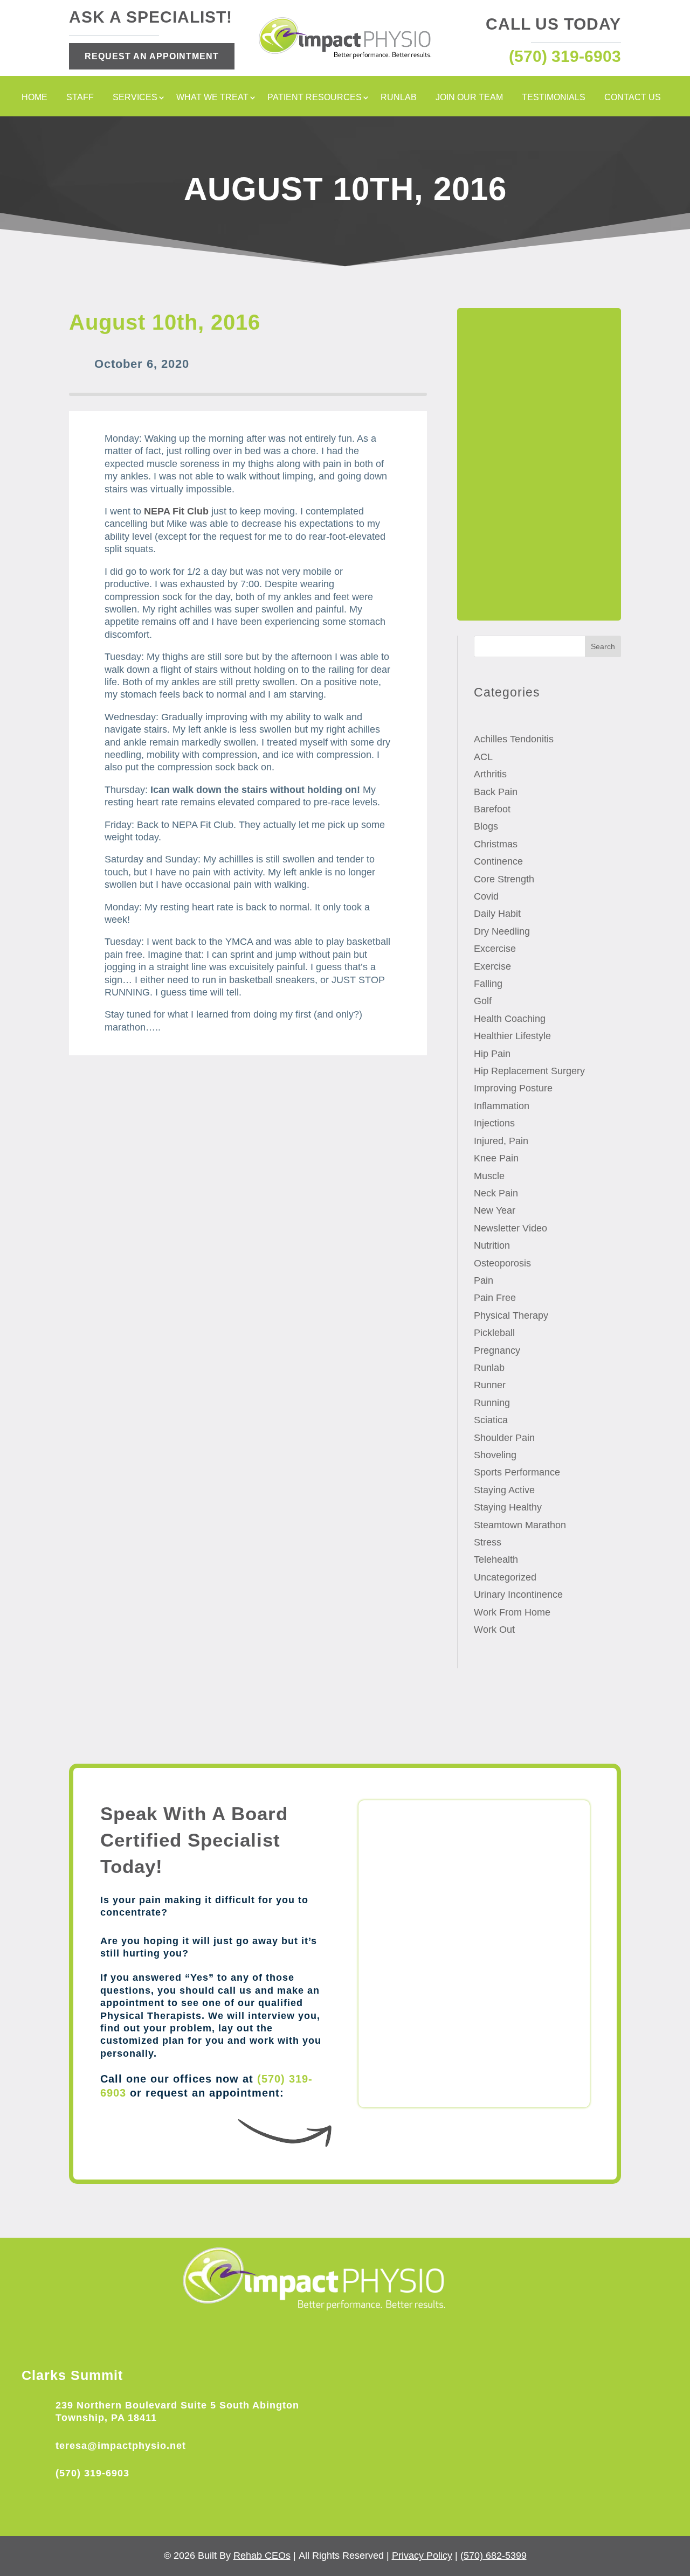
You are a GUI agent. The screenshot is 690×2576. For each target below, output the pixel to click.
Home (34, 98)
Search (603, 646)
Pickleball (494, 1333)
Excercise (495, 949)
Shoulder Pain (504, 1438)
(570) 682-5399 (494, 2556)
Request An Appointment (152, 56)
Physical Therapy (511, 1315)
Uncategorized (505, 1577)
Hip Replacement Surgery (529, 1071)
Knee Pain (496, 1158)
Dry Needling (502, 931)
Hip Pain (492, 1054)
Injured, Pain (501, 1141)
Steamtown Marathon (520, 1525)
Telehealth (496, 1559)
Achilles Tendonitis (514, 739)
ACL (483, 757)
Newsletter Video (510, 1228)
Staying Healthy (508, 1507)
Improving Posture (513, 1088)
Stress (488, 1542)
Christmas (496, 844)
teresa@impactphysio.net (121, 2446)
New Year (495, 1210)
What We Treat (212, 98)
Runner (490, 1385)
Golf (483, 1001)
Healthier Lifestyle (512, 1036)
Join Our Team (469, 98)
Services (135, 98)
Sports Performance (517, 1472)
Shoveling (495, 1455)
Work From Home (512, 1612)
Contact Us (633, 98)
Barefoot (492, 809)
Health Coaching (510, 1019)
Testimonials (554, 98)
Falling (488, 984)
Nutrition (492, 1245)
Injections (494, 1123)
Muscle (489, 1176)
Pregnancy (497, 1350)
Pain (484, 1280)
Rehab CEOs (262, 2556)
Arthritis (490, 774)
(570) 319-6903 (92, 2473)
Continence (498, 861)
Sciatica (491, 1420)
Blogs (486, 826)
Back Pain (496, 792)
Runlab (489, 1368)
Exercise (492, 966)
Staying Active (504, 1490)
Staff (80, 98)
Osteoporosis (502, 1263)
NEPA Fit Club (176, 511)
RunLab (399, 98)
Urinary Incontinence (518, 1595)
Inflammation (502, 1106)
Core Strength (504, 879)
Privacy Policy (422, 2556)
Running (492, 1403)
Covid (486, 896)
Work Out (494, 1630)
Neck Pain (496, 1193)
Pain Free (495, 1298)
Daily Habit (497, 914)
